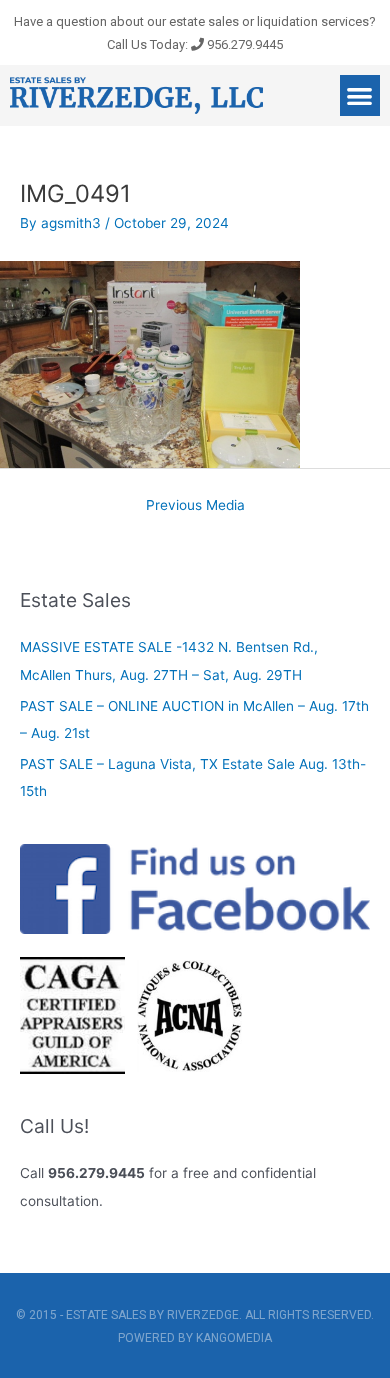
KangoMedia (234, 1338)
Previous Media (195, 505)
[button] (360, 95)
